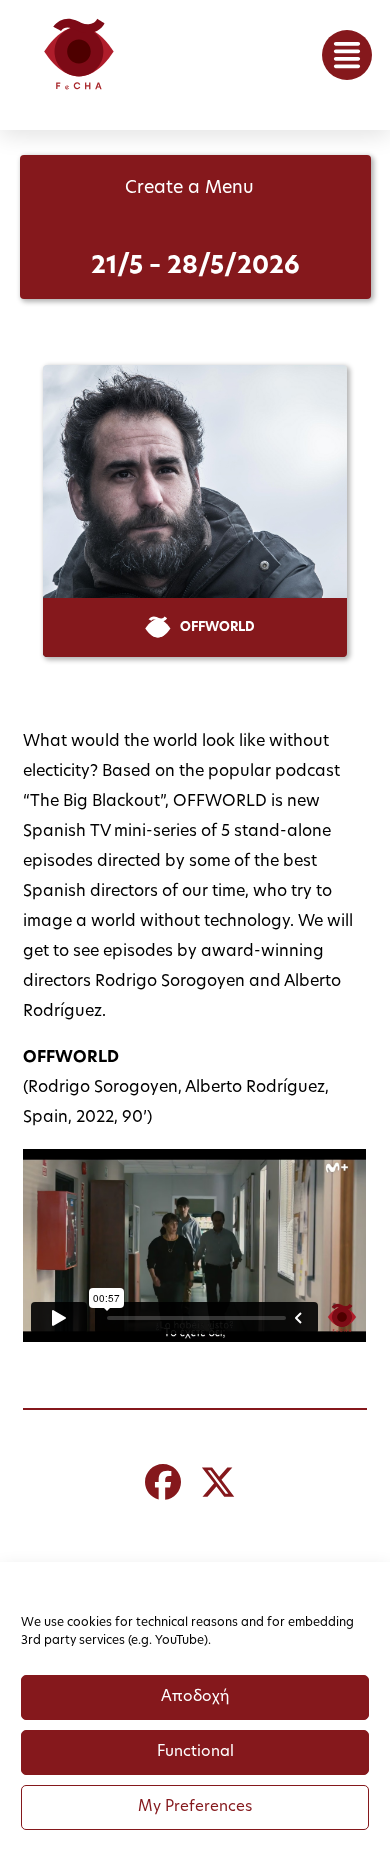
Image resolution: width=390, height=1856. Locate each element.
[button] (347, 55)
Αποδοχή (195, 1697)
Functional (195, 1752)
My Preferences (195, 1807)
